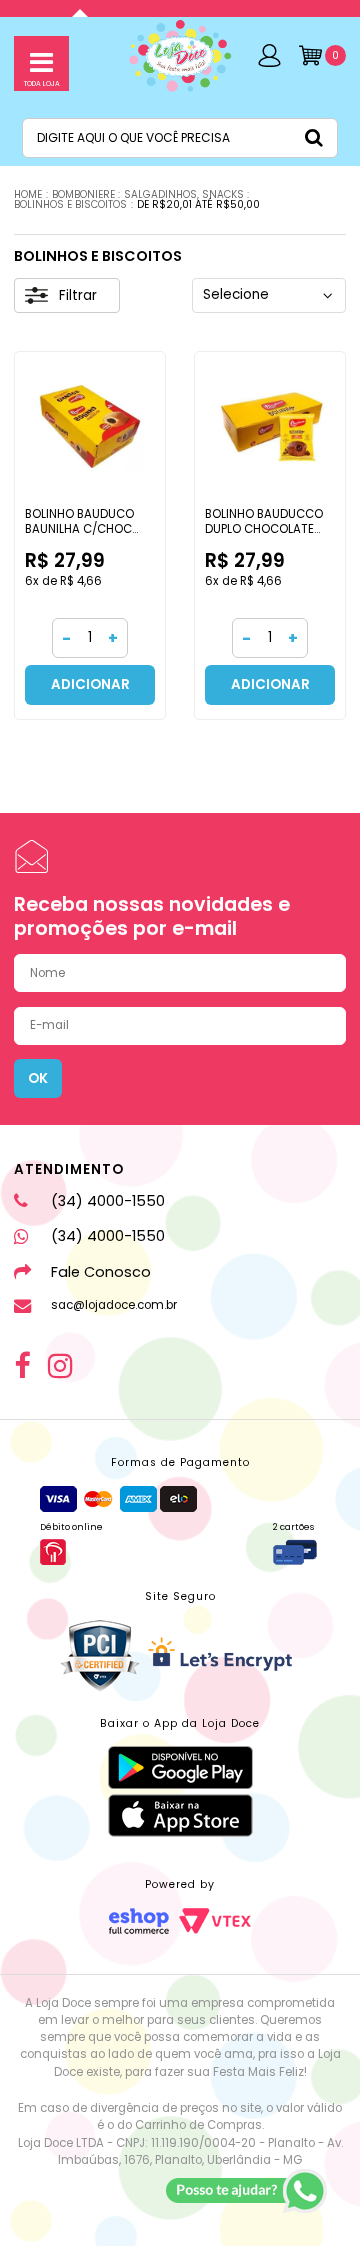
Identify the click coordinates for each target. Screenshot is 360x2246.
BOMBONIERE (83, 194)
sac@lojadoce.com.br (113, 1305)
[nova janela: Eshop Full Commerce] (139, 1921)
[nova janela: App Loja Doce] (180, 1767)
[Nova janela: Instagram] (60, 1366)
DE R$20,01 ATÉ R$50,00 (198, 204)
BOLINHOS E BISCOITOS (70, 204)
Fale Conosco (100, 1272)
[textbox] (180, 138)
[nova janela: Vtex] (215, 1921)
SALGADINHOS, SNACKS (184, 194)
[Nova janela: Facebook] (22, 1366)
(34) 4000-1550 (107, 1201)
